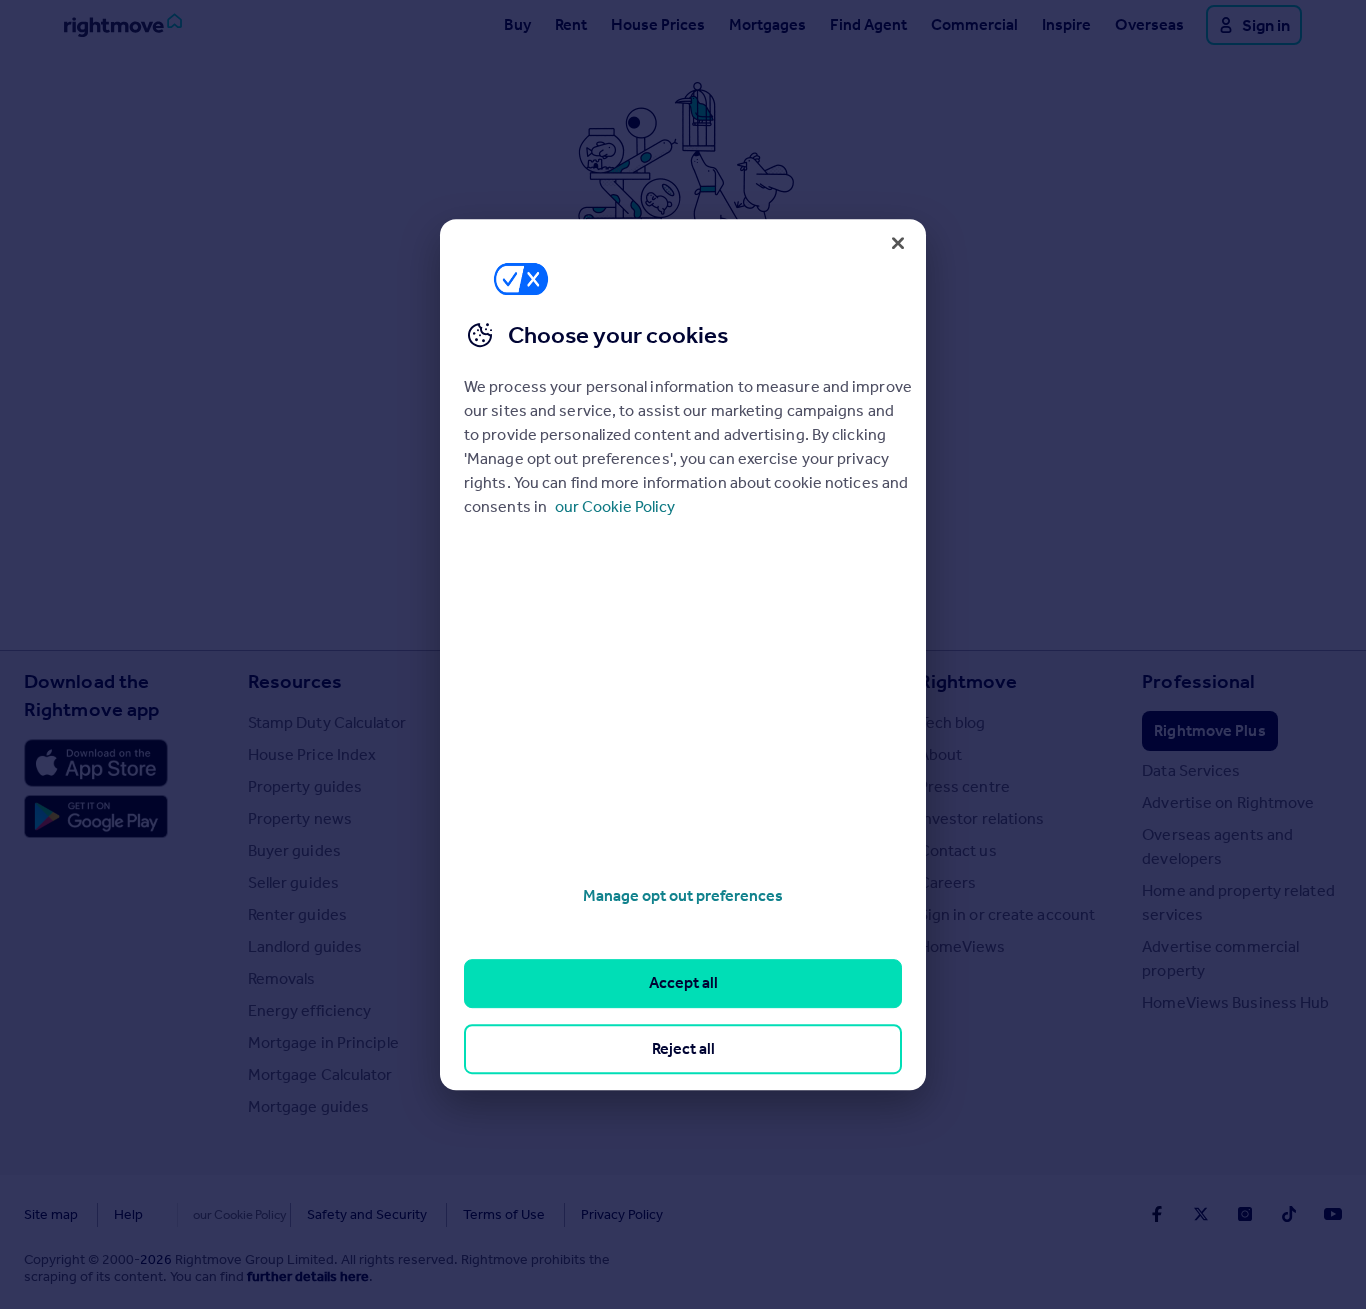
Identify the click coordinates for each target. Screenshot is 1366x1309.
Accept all (683, 983)
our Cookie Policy (615, 506)
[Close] (898, 243)
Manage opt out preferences (683, 895)
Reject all (683, 1048)
